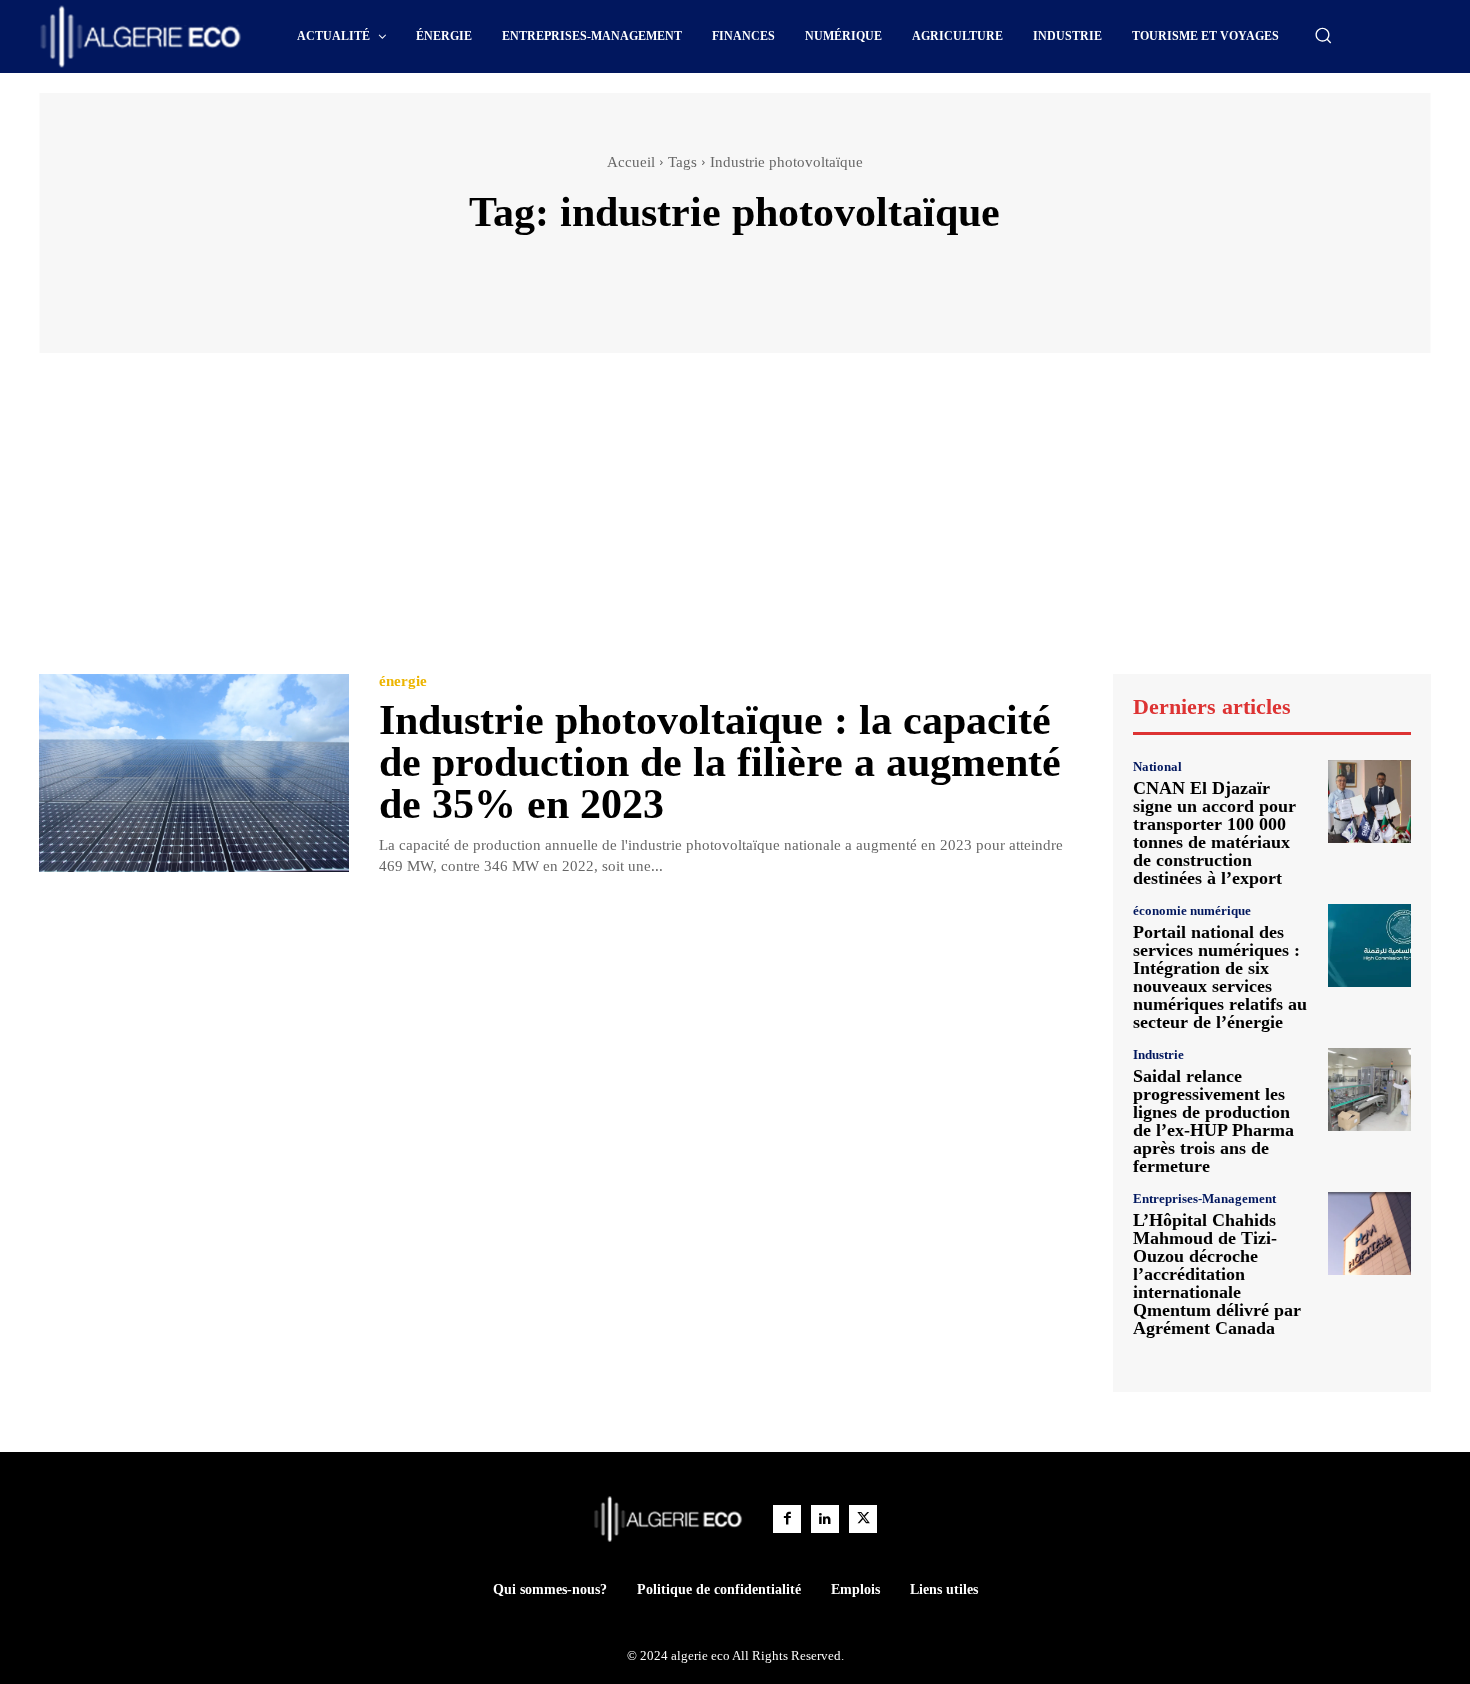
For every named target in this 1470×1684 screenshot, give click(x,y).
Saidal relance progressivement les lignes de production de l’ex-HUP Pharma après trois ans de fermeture (1213, 1121)
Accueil (631, 162)
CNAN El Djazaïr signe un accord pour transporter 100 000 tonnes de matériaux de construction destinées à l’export (1214, 833)
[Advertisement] (735, 523)
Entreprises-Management (1204, 1198)
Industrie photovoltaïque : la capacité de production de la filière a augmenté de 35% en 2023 (720, 762)
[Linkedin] (825, 1519)
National (1157, 766)
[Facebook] (787, 1519)
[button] (1323, 35)
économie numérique (1192, 910)
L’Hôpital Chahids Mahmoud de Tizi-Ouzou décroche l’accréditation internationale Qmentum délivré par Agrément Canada (1217, 1274)
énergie (403, 681)
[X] (863, 1519)
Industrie (1158, 1054)
